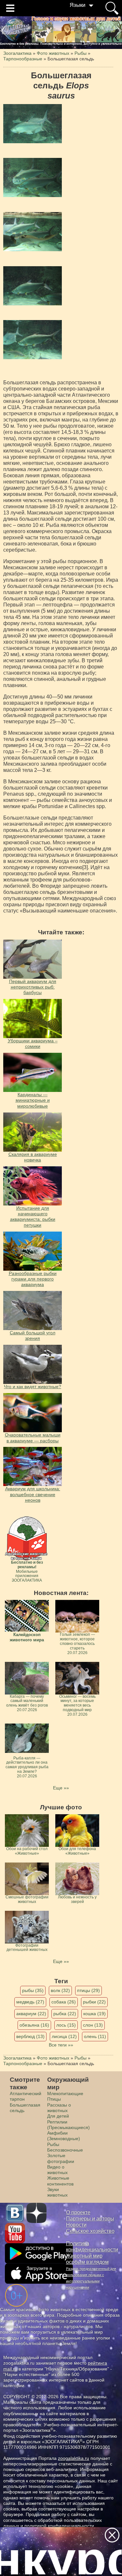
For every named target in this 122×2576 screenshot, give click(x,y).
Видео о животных (57, 2170)
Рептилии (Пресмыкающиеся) (68, 2125)
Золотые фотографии (61, 2158)
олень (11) (95, 2036)
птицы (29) (88, 1990)
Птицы (54, 2099)
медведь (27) (30, 2002)
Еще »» (61, 1788)
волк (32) (60, 1990)
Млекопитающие (65, 2093)
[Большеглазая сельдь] (33, 124)
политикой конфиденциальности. (60, 2526)
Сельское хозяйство (90, 2231)
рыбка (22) (65, 2014)
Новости (76, 2225)
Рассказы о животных (59, 2108)
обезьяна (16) (34, 2025)
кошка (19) (95, 2014)
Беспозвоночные (65, 2150)
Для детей (58, 2116)
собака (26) (64, 2002)
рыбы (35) (33, 1990)
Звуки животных (57, 2192)
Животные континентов (60, 2181)
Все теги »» (61, 2045)
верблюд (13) (30, 2036)
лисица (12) (64, 2036)
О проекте (78, 2212)
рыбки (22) (94, 2002)
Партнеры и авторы (90, 2219)
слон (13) (93, 2025)
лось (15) (66, 2025)
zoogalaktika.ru (74, 2458)
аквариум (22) (31, 2014)
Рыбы (53, 2144)
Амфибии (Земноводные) (64, 2136)
